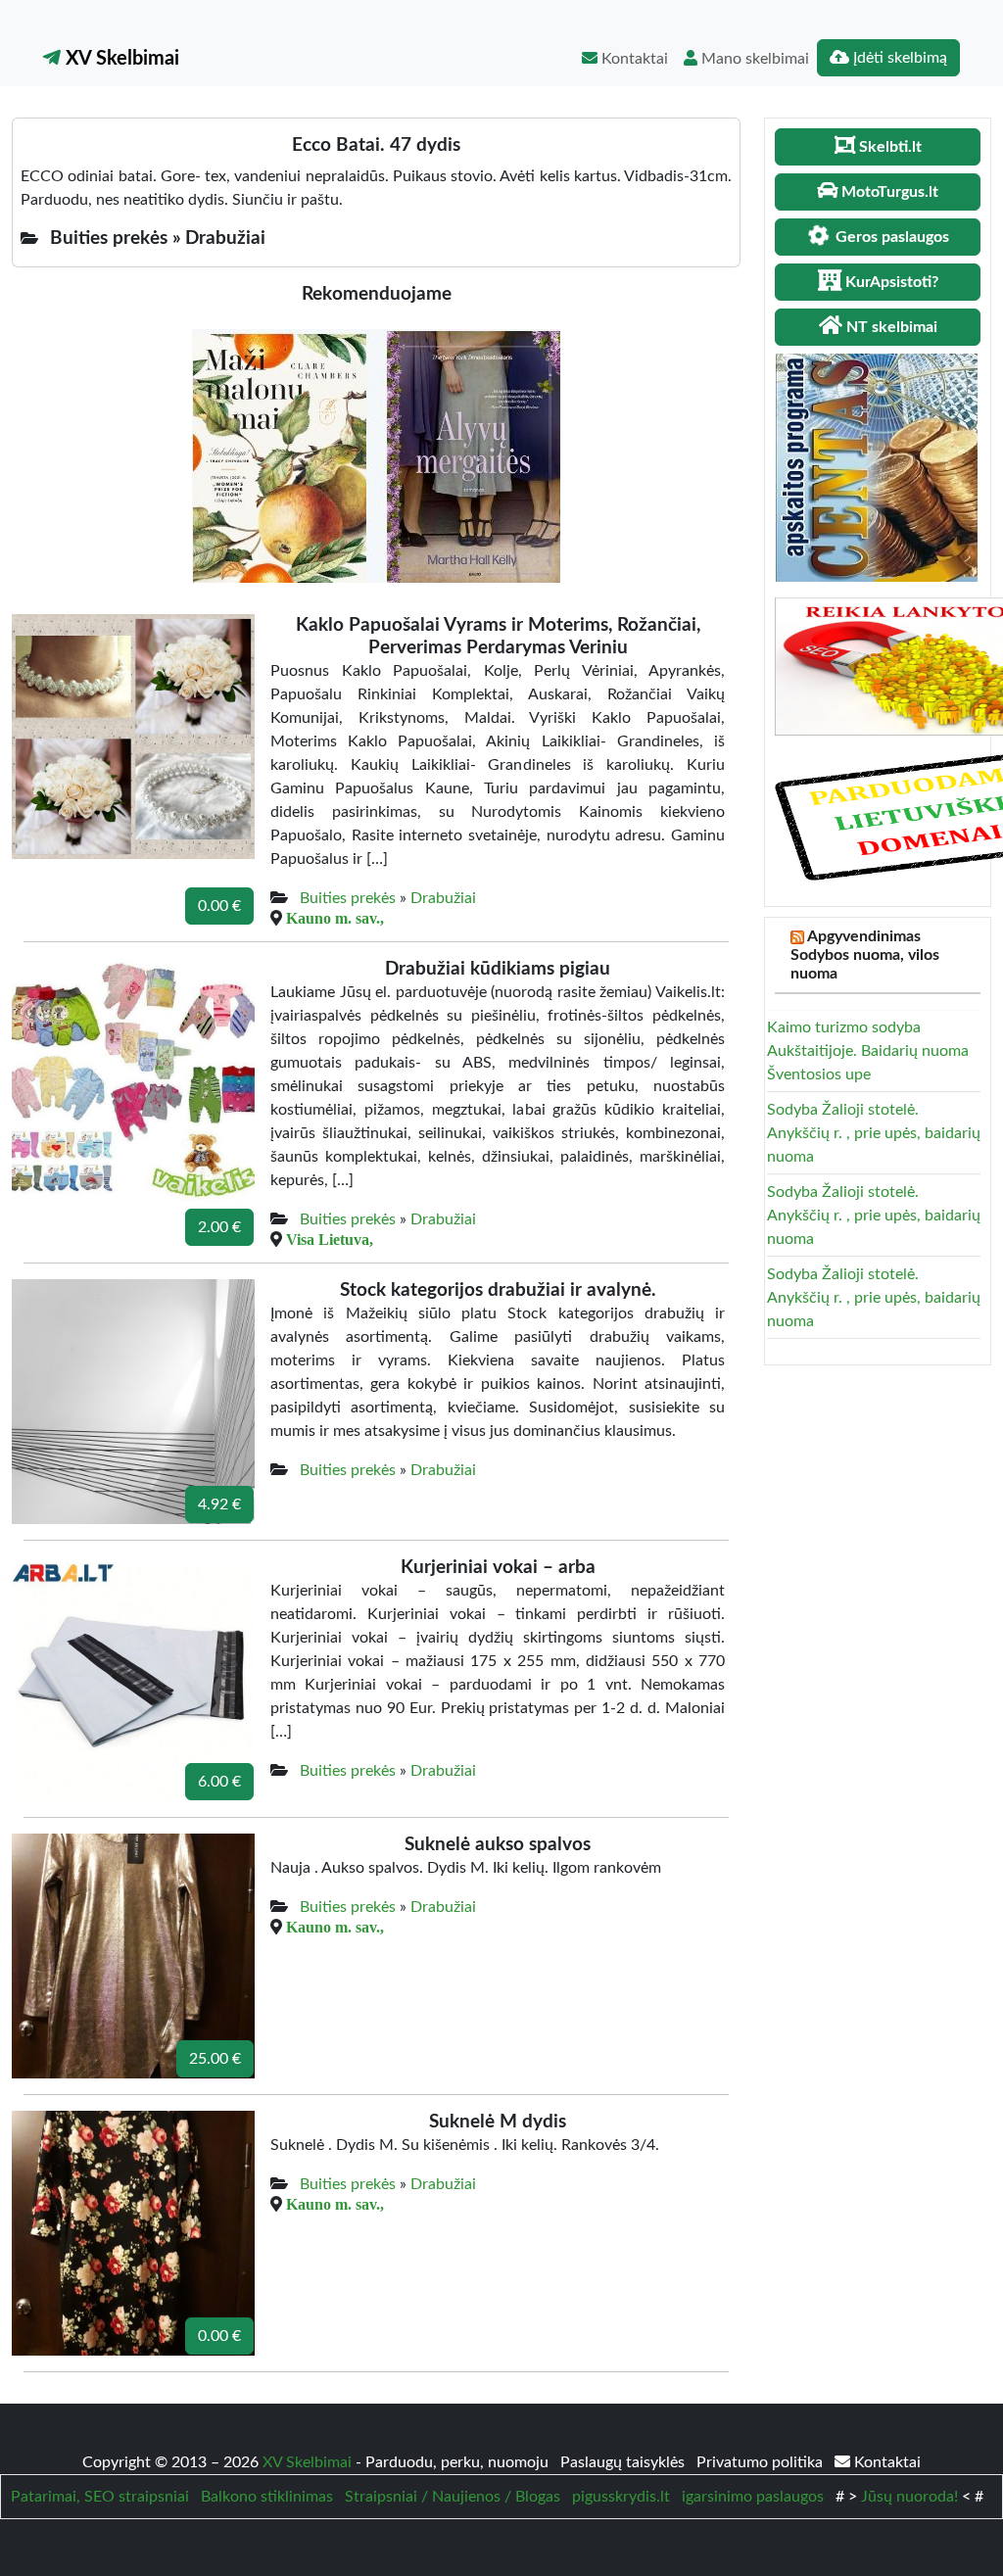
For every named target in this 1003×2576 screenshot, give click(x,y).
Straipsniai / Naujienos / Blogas (453, 2497)
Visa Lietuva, (330, 1239)
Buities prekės (348, 898)
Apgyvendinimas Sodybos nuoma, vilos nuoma (865, 955)
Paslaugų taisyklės (624, 2462)
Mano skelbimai (753, 59)
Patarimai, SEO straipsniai (100, 2497)
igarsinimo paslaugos (753, 2497)
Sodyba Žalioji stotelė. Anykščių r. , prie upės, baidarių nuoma (874, 1133)
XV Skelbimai (120, 59)
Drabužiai (443, 898)
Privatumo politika (762, 2462)
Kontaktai (633, 59)
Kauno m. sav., (335, 918)
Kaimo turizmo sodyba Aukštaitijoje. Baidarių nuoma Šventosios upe (868, 1051)
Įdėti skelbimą (898, 58)
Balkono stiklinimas (267, 2497)
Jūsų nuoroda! (909, 2497)
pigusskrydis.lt (621, 2497)
